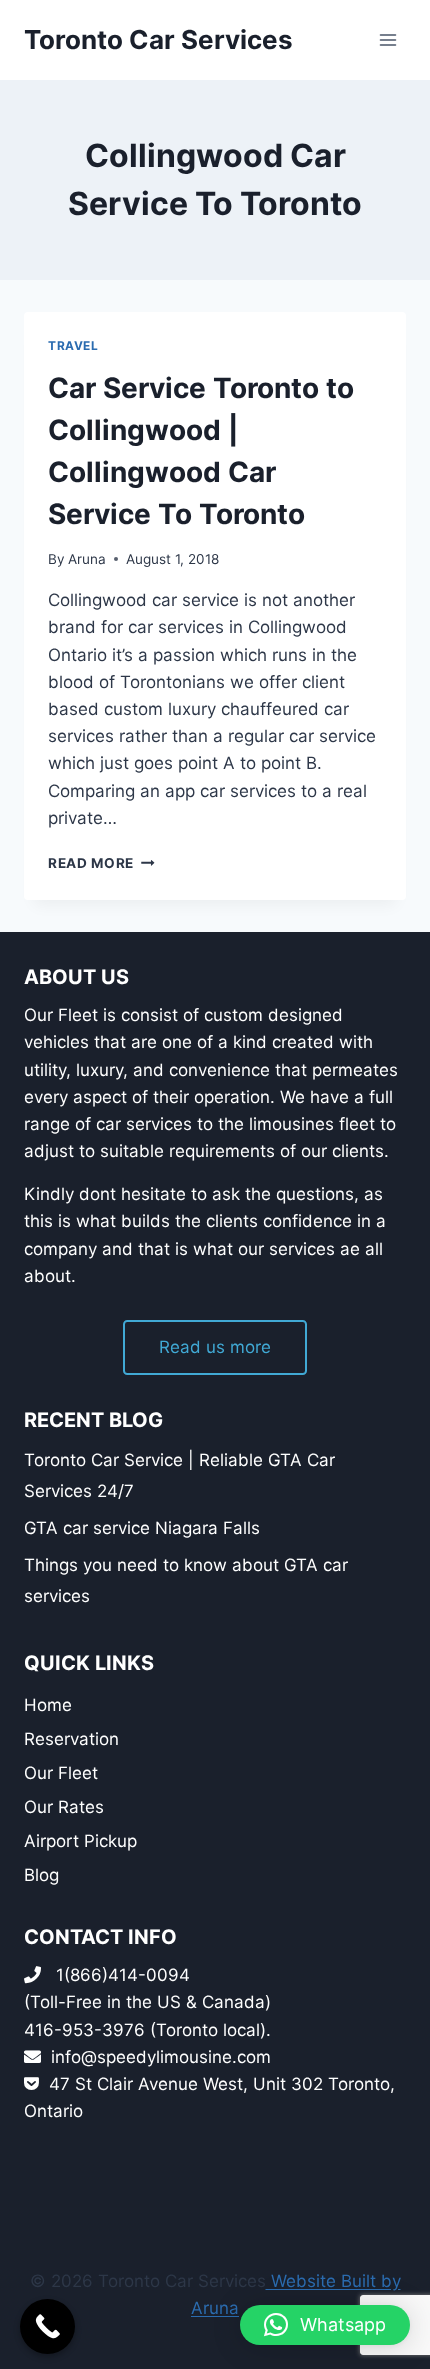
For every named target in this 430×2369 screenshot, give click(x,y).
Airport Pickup (80, 1841)
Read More (101, 863)
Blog (41, 1875)
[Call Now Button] (47, 2326)
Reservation (71, 1739)
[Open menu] (387, 39)
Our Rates (64, 1807)
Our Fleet (61, 1773)
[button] (325, 2325)
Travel (73, 345)
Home (48, 1705)
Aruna (87, 559)
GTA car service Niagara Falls (142, 1528)
